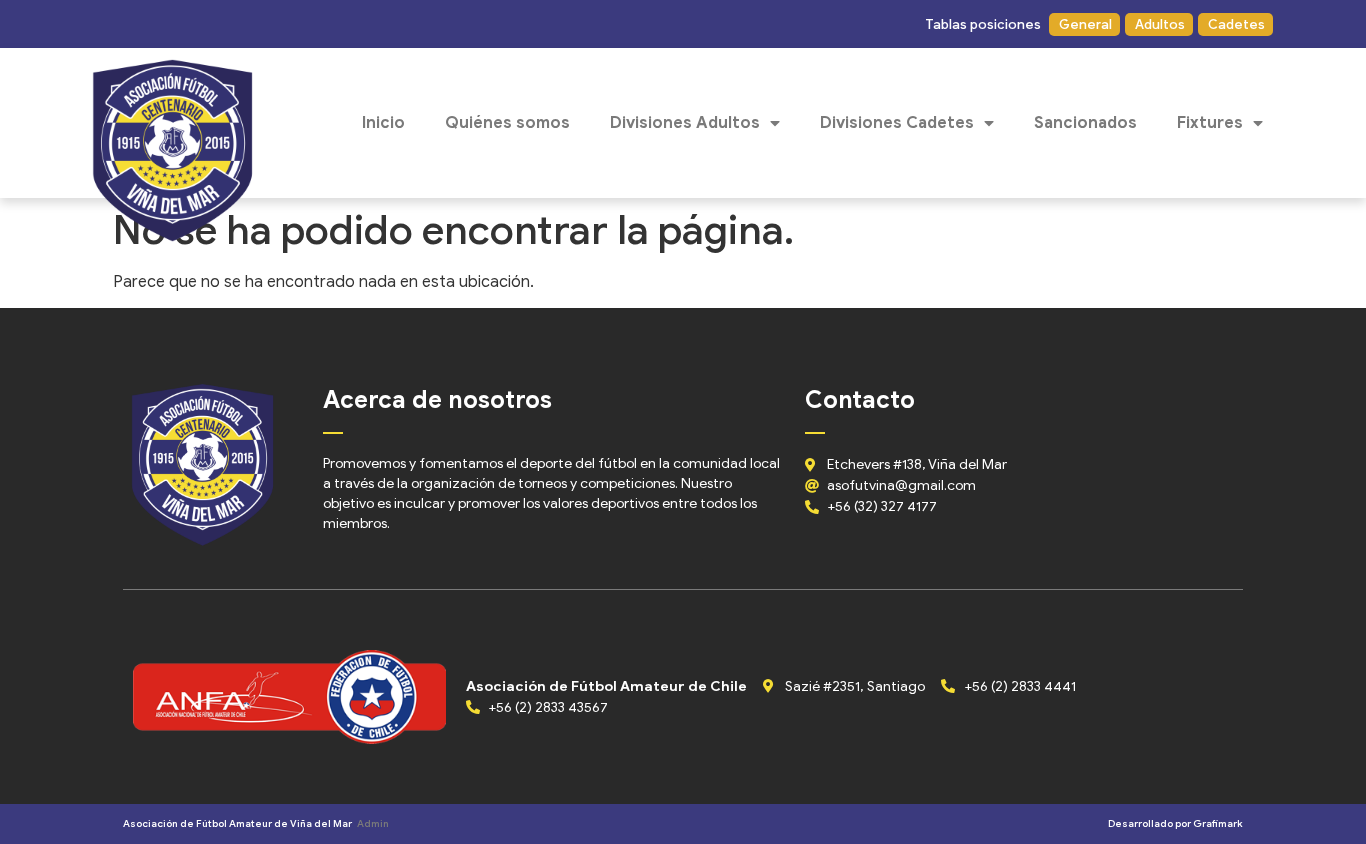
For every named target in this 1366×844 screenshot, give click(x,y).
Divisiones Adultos (685, 123)
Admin (373, 823)
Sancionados (1085, 123)
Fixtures (1210, 123)
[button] (982, 24)
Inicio (383, 123)
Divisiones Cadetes (897, 123)
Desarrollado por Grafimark (1175, 823)
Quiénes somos (507, 123)
